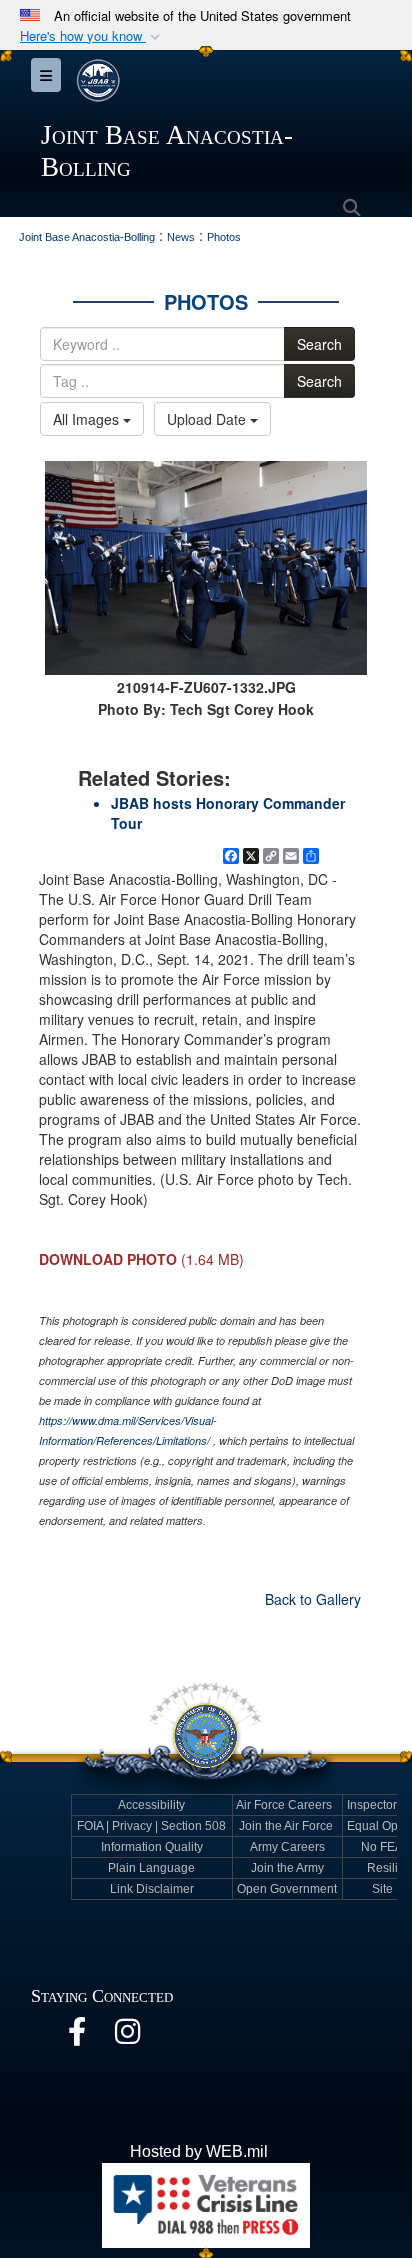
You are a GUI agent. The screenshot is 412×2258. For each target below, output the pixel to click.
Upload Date (208, 419)
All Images (88, 419)
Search (319, 344)
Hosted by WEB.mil (199, 2151)
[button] (92, 36)
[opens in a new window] (77, 2036)
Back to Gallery (313, 1599)
